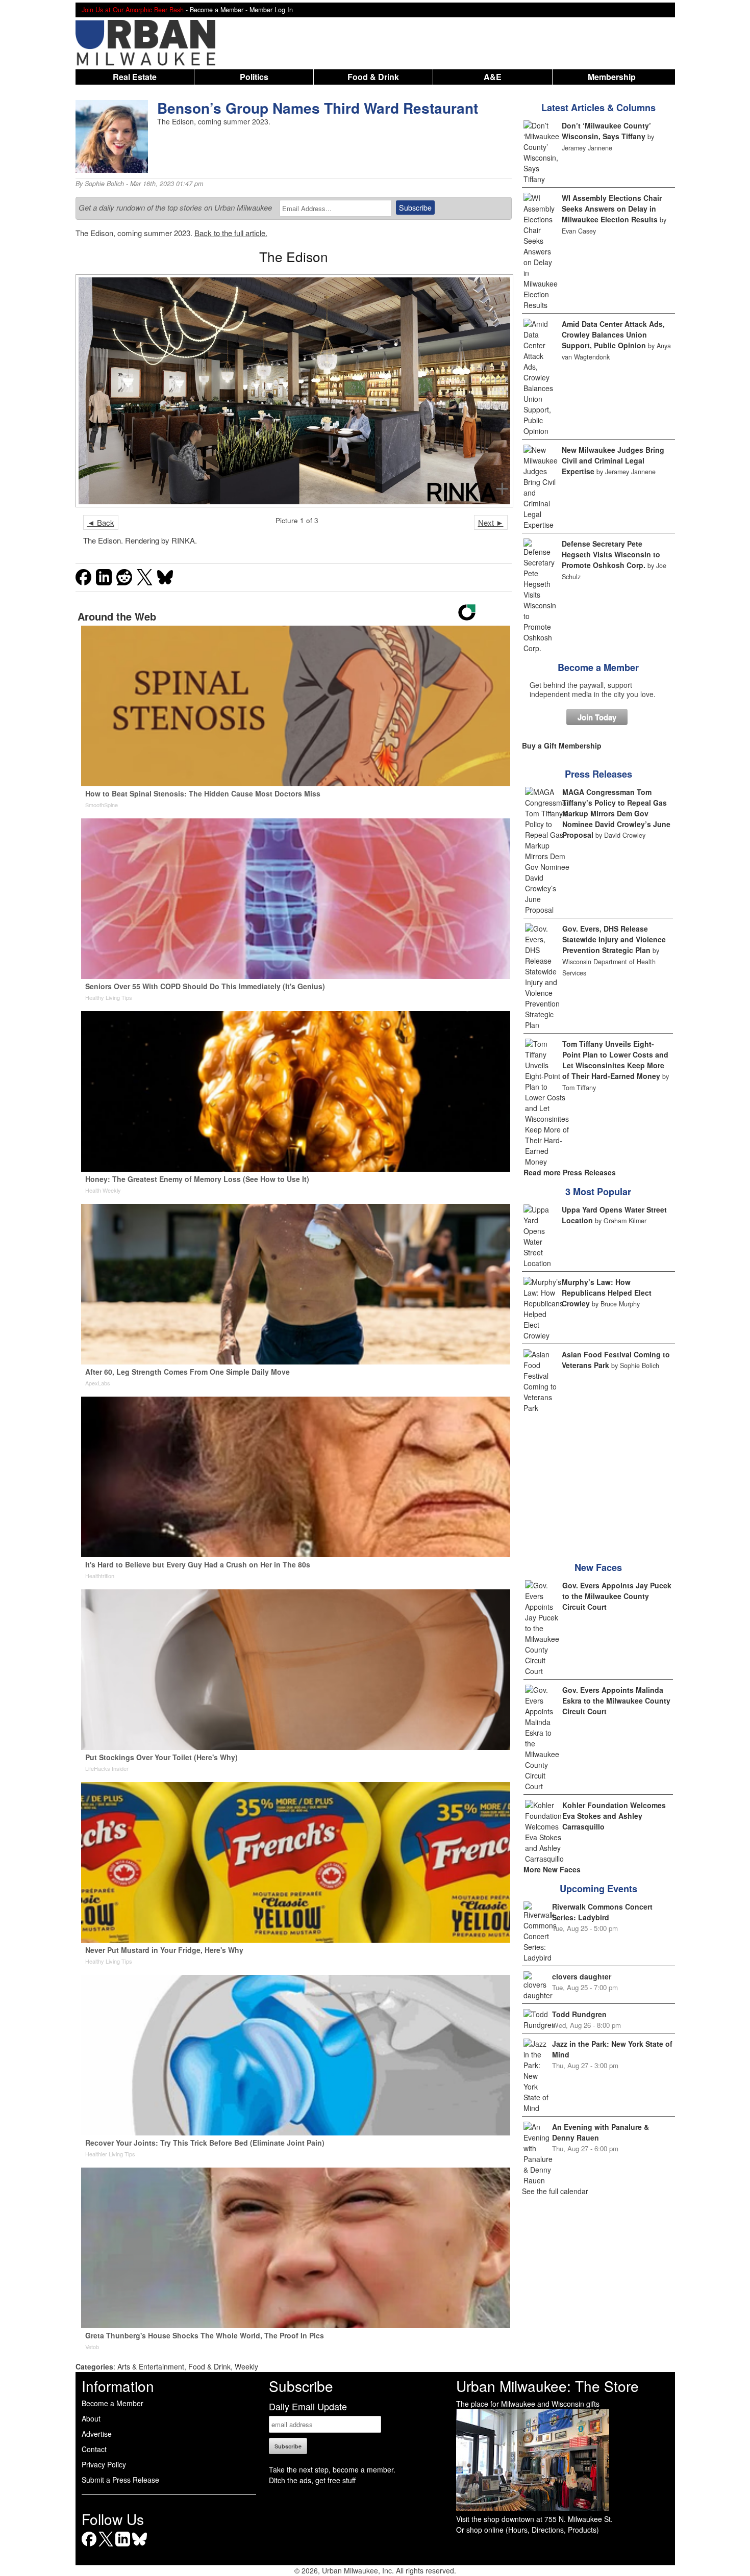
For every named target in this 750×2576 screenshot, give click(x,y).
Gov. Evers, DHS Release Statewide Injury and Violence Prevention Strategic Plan (614, 939)
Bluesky (140, 2546)
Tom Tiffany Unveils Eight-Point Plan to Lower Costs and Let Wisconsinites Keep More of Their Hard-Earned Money (615, 1060)
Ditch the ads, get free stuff (312, 2480)
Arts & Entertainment (151, 2366)
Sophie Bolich (104, 184)
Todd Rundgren (579, 2014)
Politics (254, 77)
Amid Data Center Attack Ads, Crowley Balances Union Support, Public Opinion (613, 334)
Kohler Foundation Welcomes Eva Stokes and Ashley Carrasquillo (614, 1816)
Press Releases (598, 774)
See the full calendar (555, 2191)
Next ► (491, 522)
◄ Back (101, 522)
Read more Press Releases (570, 1172)
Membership (612, 77)
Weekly (246, 2366)
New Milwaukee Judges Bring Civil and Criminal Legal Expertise (613, 460)
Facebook (89, 2546)
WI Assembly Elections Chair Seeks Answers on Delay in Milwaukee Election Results (612, 209)
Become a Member (598, 667)
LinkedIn (123, 2546)
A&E (493, 77)
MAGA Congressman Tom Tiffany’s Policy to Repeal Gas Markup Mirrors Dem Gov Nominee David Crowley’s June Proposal (616, 813)
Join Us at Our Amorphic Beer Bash (133, 10)
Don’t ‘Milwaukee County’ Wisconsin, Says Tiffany (606, 131)
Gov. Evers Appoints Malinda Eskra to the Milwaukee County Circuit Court (616, 1701)
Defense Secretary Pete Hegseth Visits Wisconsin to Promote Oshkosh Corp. (611, 554)
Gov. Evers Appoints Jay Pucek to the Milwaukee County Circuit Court (617, 1596)
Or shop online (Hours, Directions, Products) (528, 2530)
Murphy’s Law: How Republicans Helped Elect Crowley (607, 1293)
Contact (94, 2449)
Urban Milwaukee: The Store (547, 2386)
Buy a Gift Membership (562, 745)
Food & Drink (373, 77)
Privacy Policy (104, 2464)
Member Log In (271, 10)
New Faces (598, 1567)
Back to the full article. (231, 233)
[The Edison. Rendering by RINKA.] (294, 391)
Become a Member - (220, 10)
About (91, 2418)
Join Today (597, 717)
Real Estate (135, 77)
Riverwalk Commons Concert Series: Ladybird (602, 1912)
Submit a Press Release (120, 2480)
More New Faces (552, 1869)
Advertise (97, 2434)
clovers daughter (582, 1976)
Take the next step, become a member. (332, 2469)
